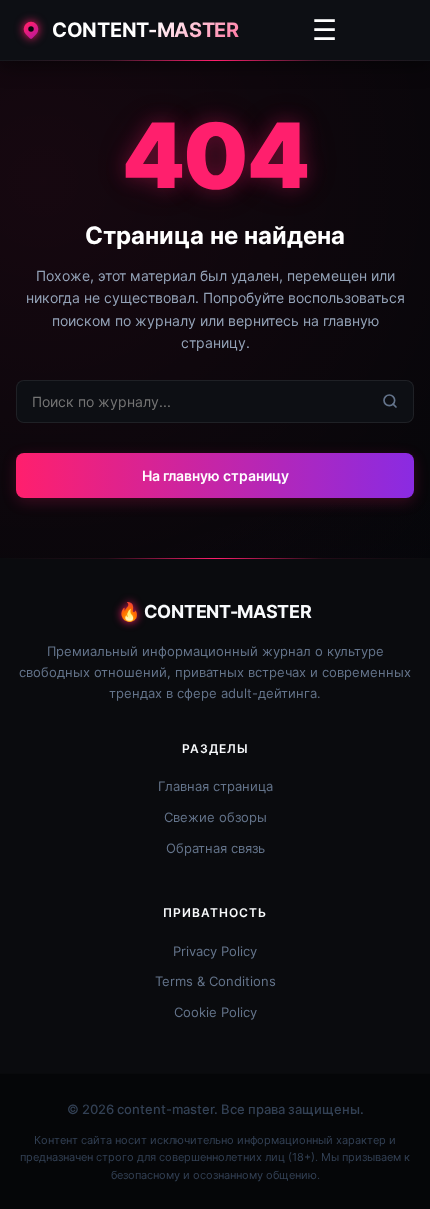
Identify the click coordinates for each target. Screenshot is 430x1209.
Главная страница (215, 786)
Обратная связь (215, 848)
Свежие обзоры (215, 817)
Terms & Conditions (215, 981)
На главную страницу (215, 475)
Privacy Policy (215, 951)
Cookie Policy (215, 1012)
